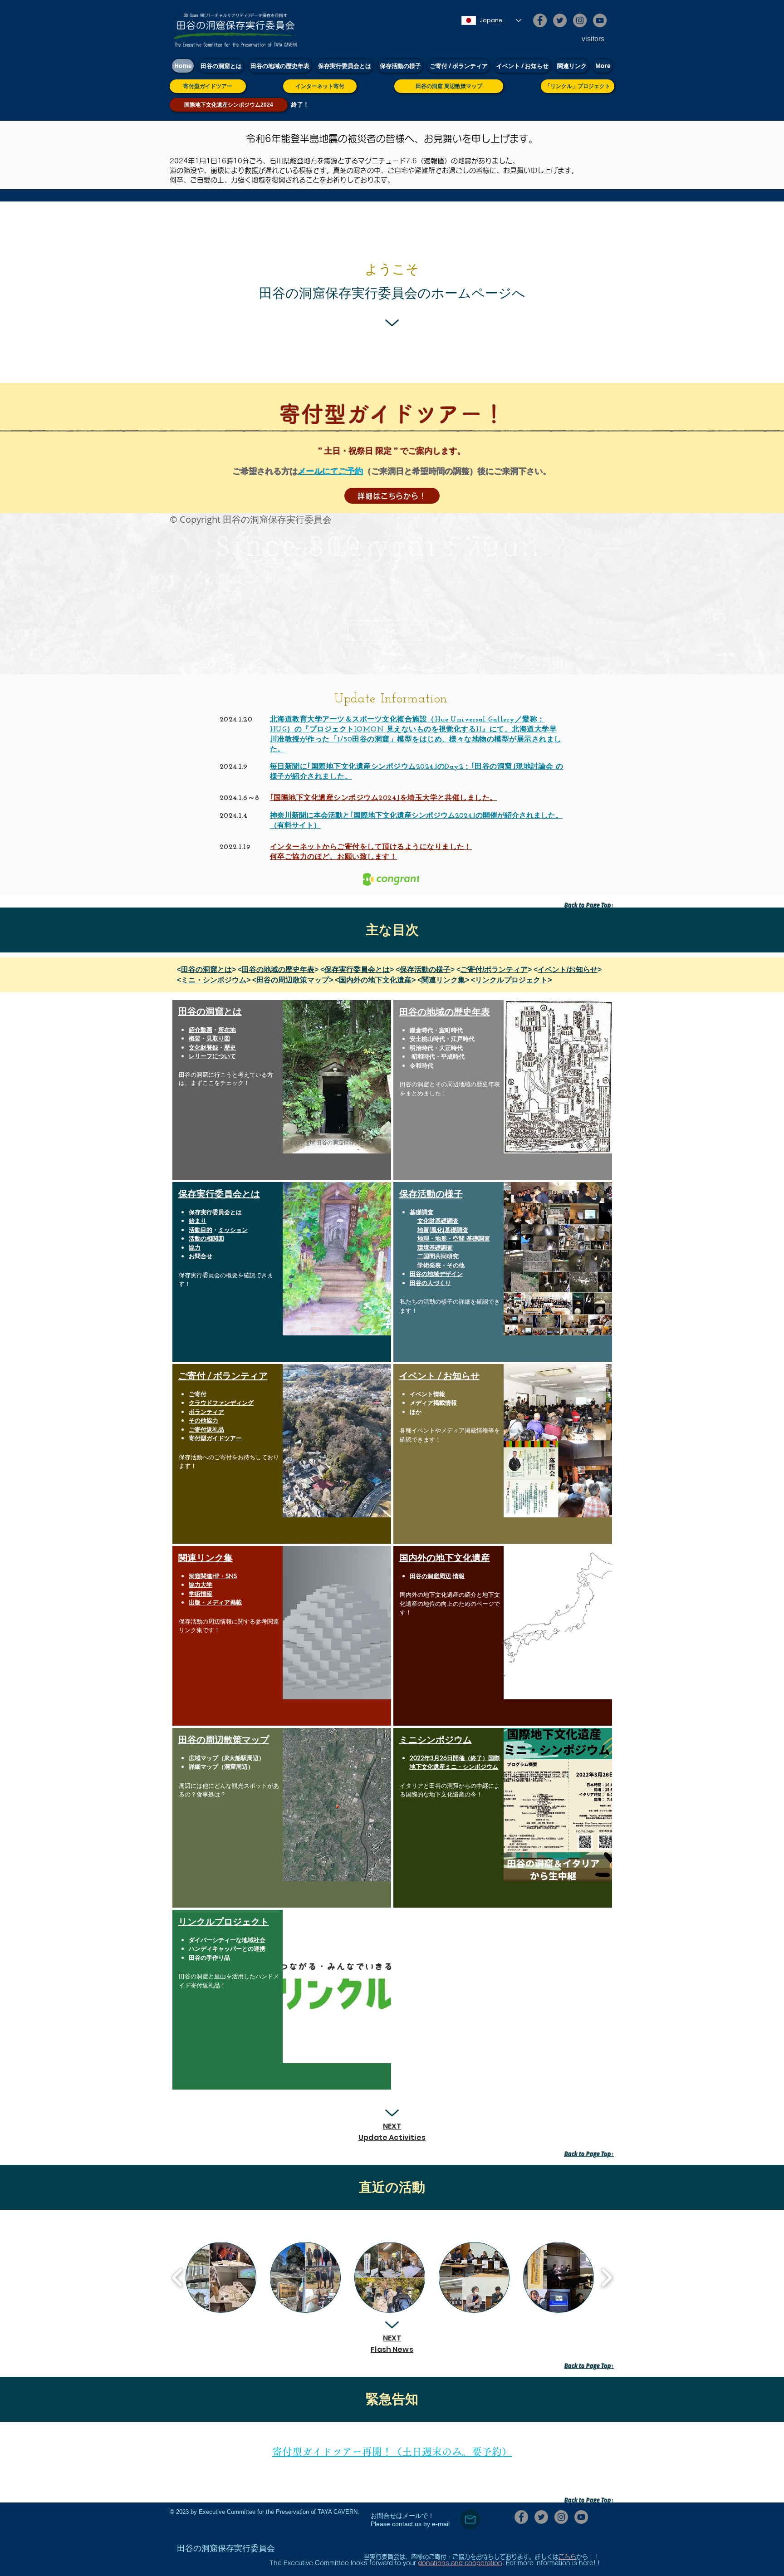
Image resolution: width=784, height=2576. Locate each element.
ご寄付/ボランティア (494, 969)
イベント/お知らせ (568, 969)
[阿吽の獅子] (372, 652)
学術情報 (201, 1594)
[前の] (49, 594)
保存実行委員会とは (357, 969)
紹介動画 (201, 1030)
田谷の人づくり (430, 1283)
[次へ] (735, 594)
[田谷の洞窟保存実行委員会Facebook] (540, 20)
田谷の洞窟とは (206, 969)
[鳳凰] (380, 652)
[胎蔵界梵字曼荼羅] (388, 652)
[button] (221, 2277)
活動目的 (201, 1230)
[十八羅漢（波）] (404, 652)
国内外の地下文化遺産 (375, 980)
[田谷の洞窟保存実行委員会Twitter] (560, 20)
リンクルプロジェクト (511, 980)
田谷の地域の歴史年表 (278, 969)
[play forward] (606, 2277)
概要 (195, 1038)
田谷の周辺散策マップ (293, 980)
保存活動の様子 (425, 969)
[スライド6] (412, 652)
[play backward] (178, 2277)
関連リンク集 (443, 980)
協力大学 (201, 1585)
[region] (282, 1090)
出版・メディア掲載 (215, 1602)
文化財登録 (203, 1047)
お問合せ (201, 1256)
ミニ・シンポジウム (214, 980)
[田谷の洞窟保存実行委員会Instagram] (580, 20)
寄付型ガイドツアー (215, 1438)
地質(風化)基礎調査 (443, 1230)
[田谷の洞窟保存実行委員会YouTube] (600, 20)
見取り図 (218, 1038)
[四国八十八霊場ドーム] (396, 652)
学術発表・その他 (441, 1265)
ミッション (233, 1230)
